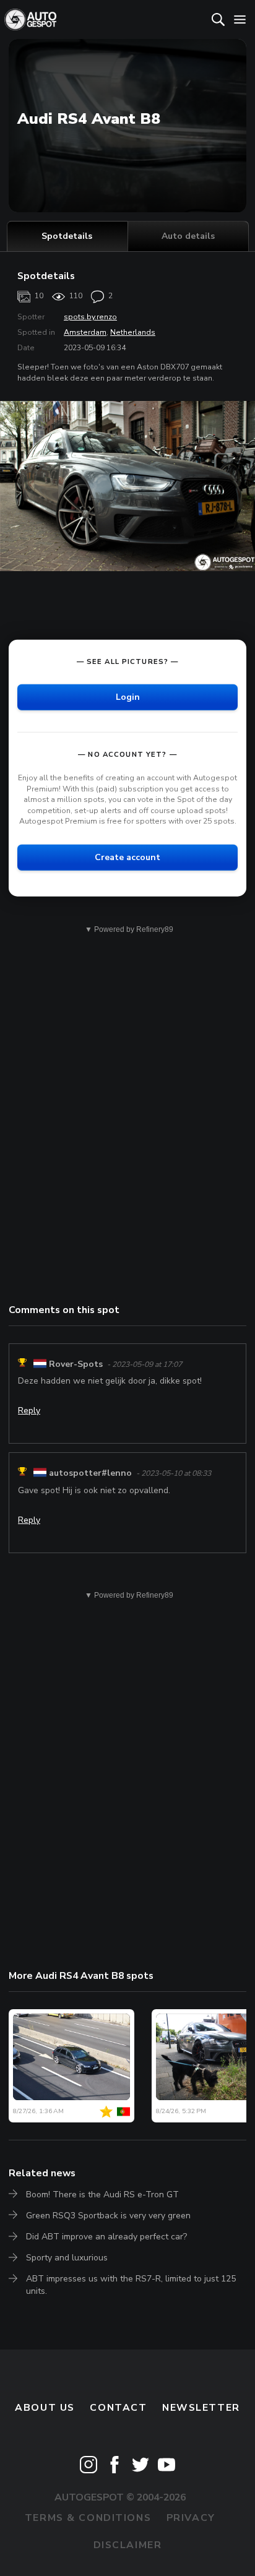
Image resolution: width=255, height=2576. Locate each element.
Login (128, 697)
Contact (118, 2408)
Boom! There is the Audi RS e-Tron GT (102, 2195)
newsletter (201, 2408)
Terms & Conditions (88, 2518)
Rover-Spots (76, 1364)
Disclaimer (128, 2545)
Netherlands (133, 332)
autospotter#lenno (90, 1473)
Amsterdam (85, 332)
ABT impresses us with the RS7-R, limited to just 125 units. (131, 2285)
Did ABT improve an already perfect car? (106, 2237)
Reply (29, 1411)
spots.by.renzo (90, 317)
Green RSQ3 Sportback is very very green (108, 2216)
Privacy (191, 2518)
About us (45, 2408)
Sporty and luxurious (67, 2258)
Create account (127, 857)
